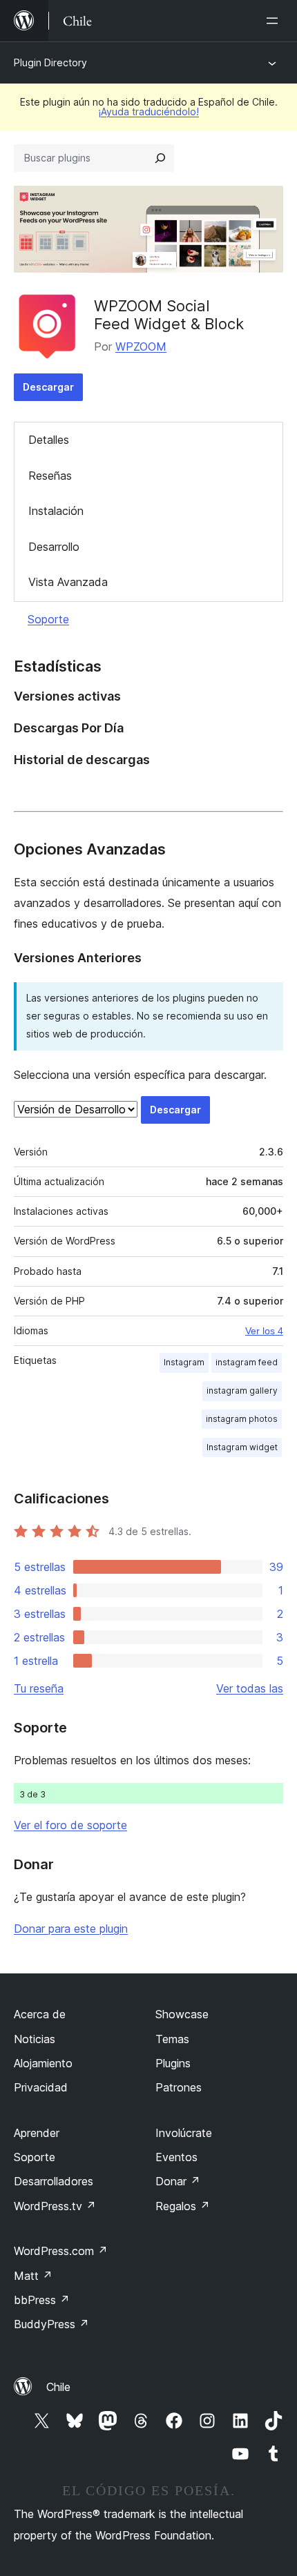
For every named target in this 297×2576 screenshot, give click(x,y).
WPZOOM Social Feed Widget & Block (169, 315)
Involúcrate (184, 2133)
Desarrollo (54, 547)
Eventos (176, 2157)
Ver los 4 (264, 1331)
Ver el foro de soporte (70, 1825)
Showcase (182, 2014)
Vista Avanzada (68, 582)
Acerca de (40, 2014)
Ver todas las (250, 1688)
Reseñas (50, 476)
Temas (172, 2039)
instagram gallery (242, 1391)
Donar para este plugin (71, 1929)
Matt (33, 2276)
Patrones (179, 2087)
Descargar (48, 387)
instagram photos (242, 1419)
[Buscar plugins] (160, 158)
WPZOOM (141, 347)
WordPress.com (61, 2251)
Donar (178, 2181)
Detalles (49, 440)
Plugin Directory (50, 62)
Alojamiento (43, 2063)
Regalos (183, 2206)
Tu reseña (39, 1688)
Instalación (56, 511)
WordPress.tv (55, 2206)
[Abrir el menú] (275, 21)
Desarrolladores (54, 2181)
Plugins (173, 2063)
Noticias (35, 2039)
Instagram (184, 1362)
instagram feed (247, 1362)
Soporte (48, 619)
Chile (58, 2387)
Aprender (37, 2133)
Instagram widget (242, 1447)
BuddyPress (51, 2324)
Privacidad (41, 2087)
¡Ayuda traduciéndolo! (148, 111)
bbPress (42, 2300)
